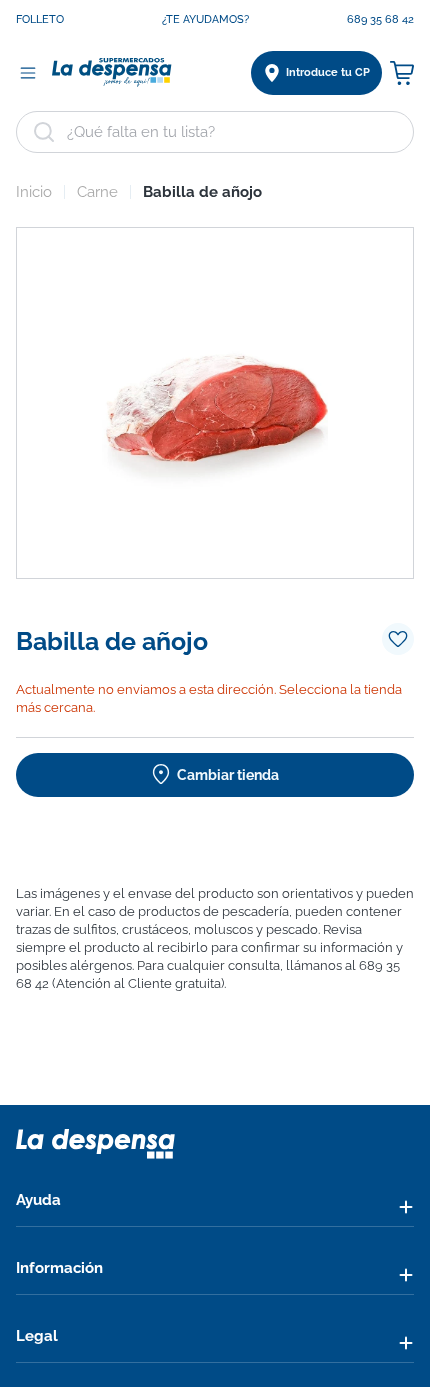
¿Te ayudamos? (205, 19)
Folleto (40, 19)
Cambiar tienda (228, 775)
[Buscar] (44, 132)
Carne (97, 192)
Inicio (34, 192)
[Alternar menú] (28, 73)
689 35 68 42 (380, 19)
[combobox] (215, 132)
